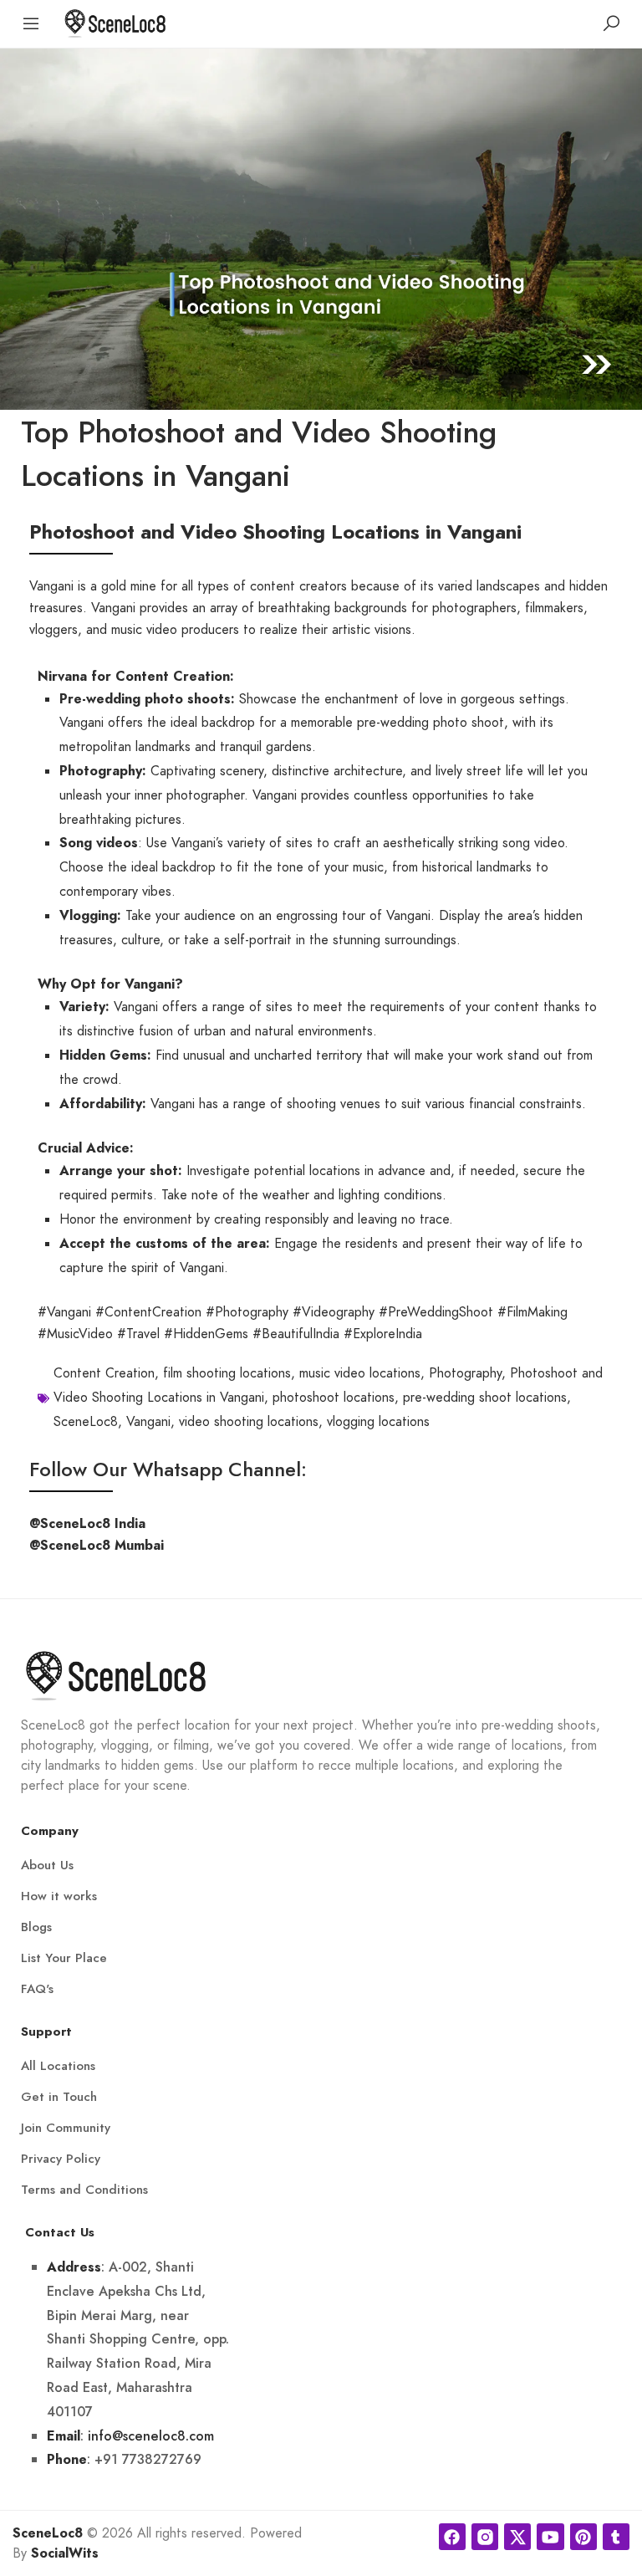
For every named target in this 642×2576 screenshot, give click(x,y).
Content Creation (104, 1373)
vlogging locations (378, 1422)
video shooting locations (249, 1422)
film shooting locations (227, 1373)
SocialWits (65, 2553)
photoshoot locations (334, 1398)
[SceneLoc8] (115, 22)
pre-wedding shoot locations (485, 1398)
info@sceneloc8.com (151, 2436)
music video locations (360, 1373)
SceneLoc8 (86, 1422)
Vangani (148, 1422)
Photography (465, 1373)
